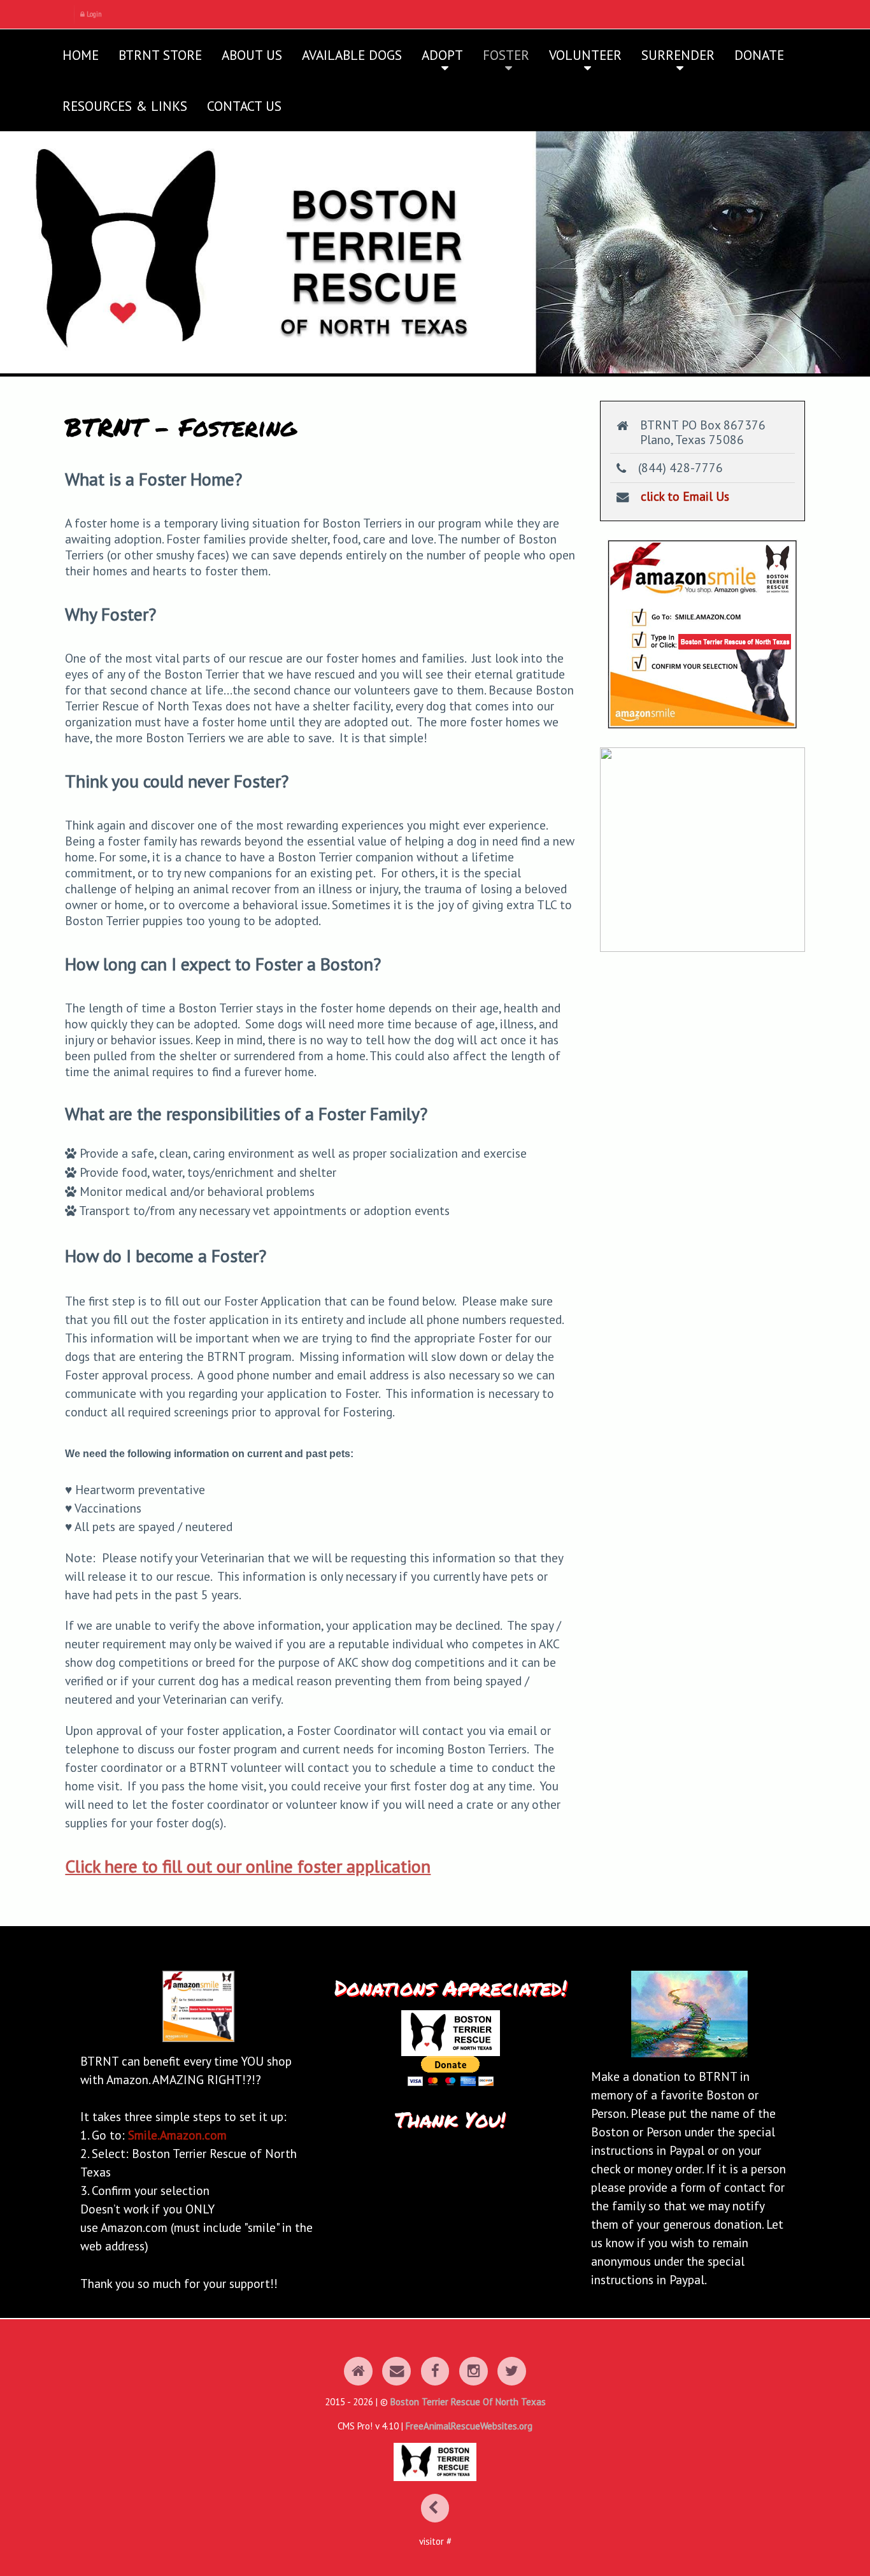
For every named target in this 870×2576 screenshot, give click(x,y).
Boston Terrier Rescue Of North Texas (468, 2402)
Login (93, 14)
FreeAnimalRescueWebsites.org (469, 2426)
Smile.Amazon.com (177, 2135)
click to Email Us (685, 496)
